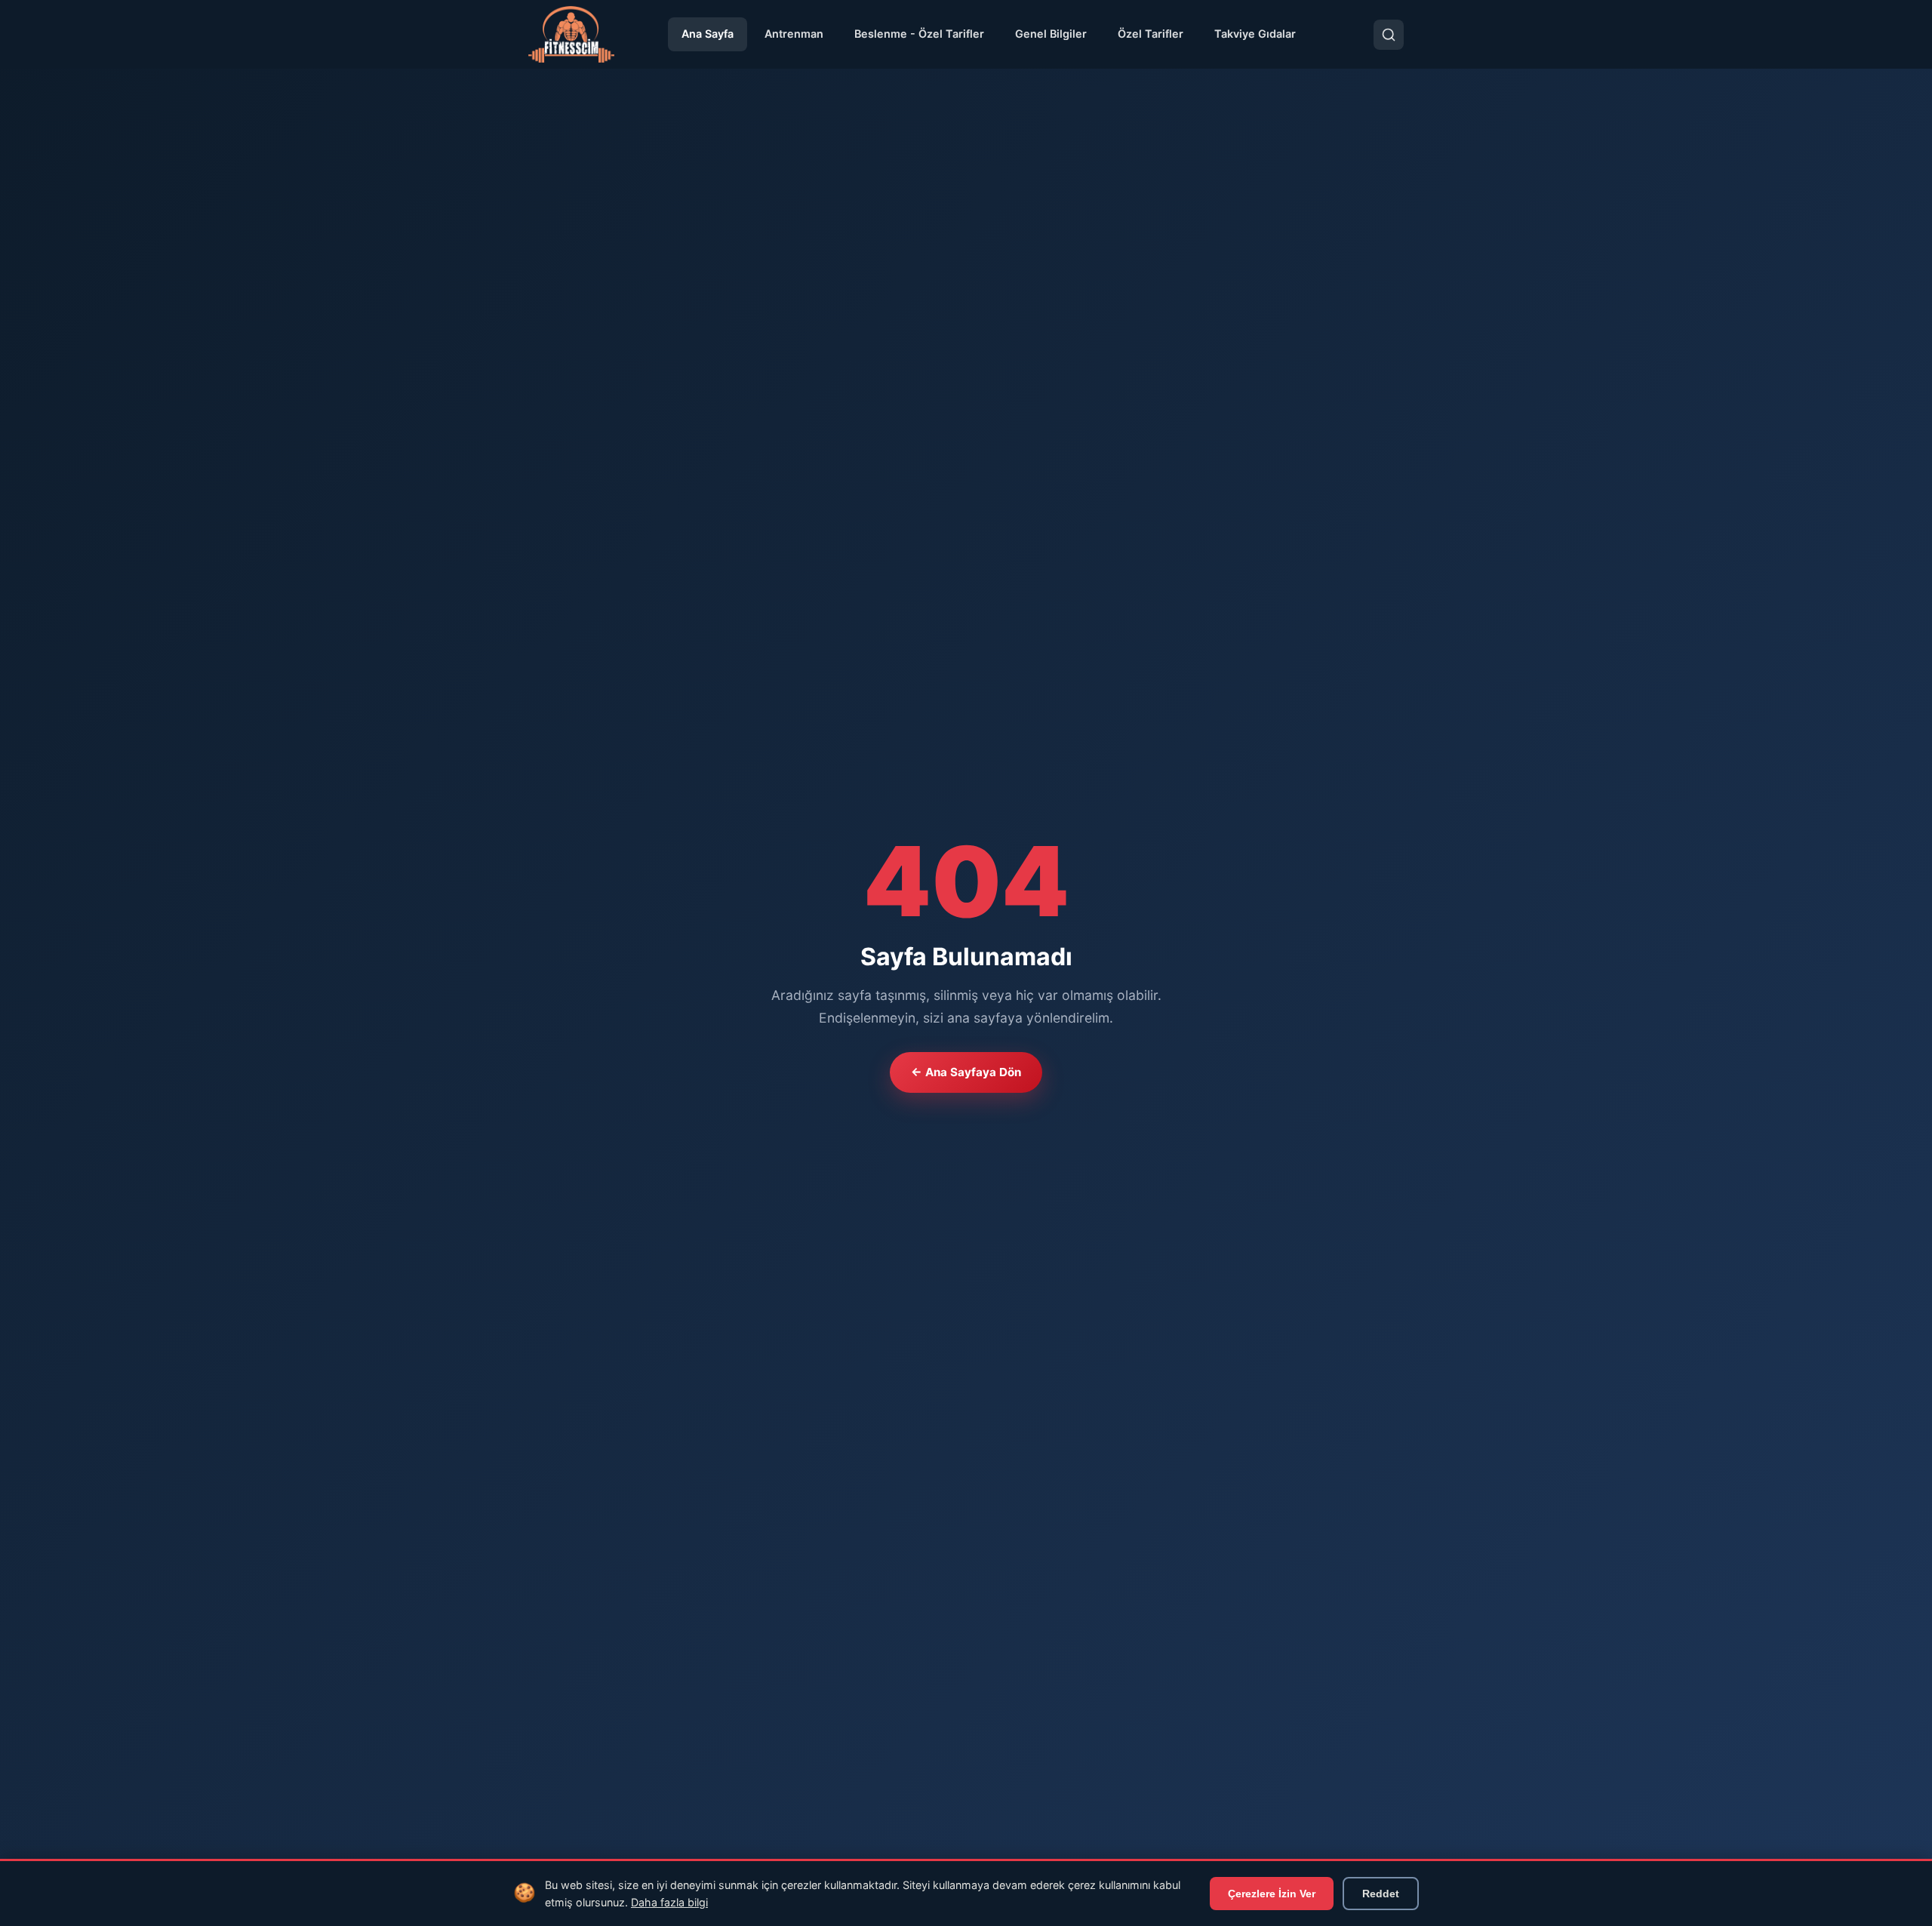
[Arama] (1389, 35)
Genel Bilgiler (1051, 34)
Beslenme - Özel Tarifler (919, 34)
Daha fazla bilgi (669, 1902)
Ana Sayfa (708, 34)
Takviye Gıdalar (1255, 34)
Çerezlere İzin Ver (1272, 1894)
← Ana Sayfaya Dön (966, 1072)
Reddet (1381, 1894)
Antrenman (794, 34)
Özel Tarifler (1151, 34)
